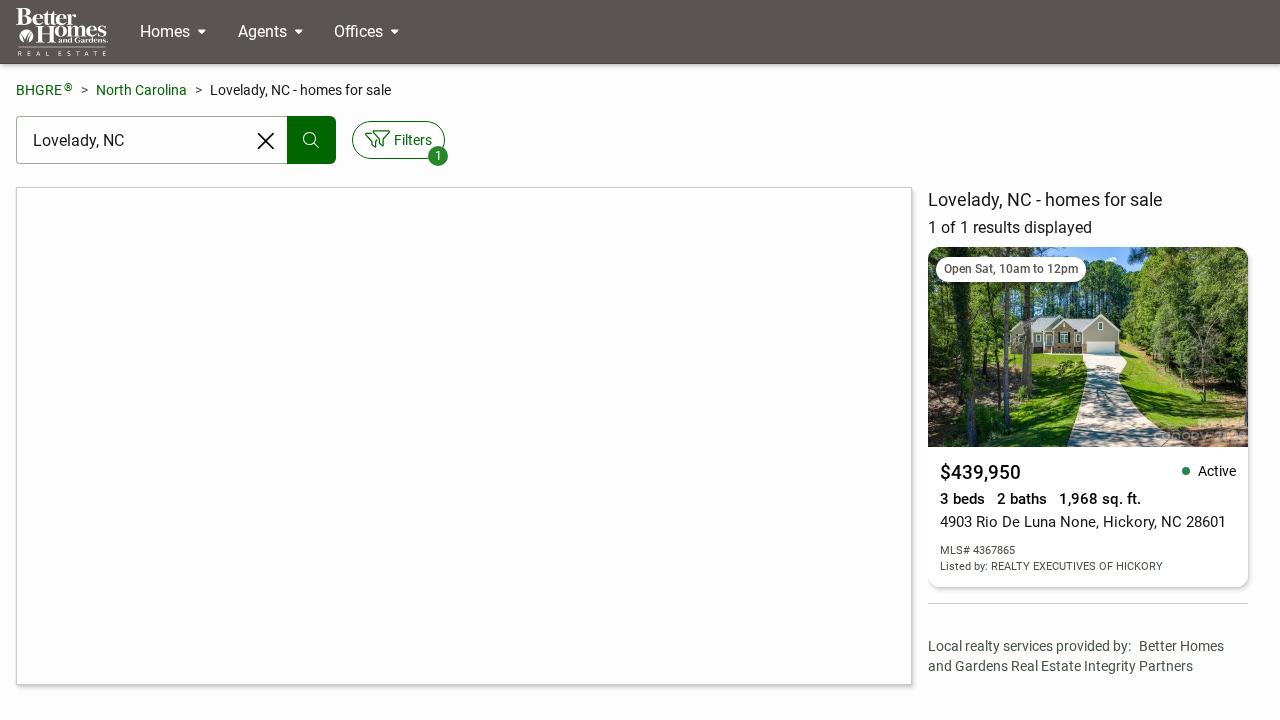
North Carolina (141, 90)
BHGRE (44, 89)
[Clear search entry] (266, 141)
